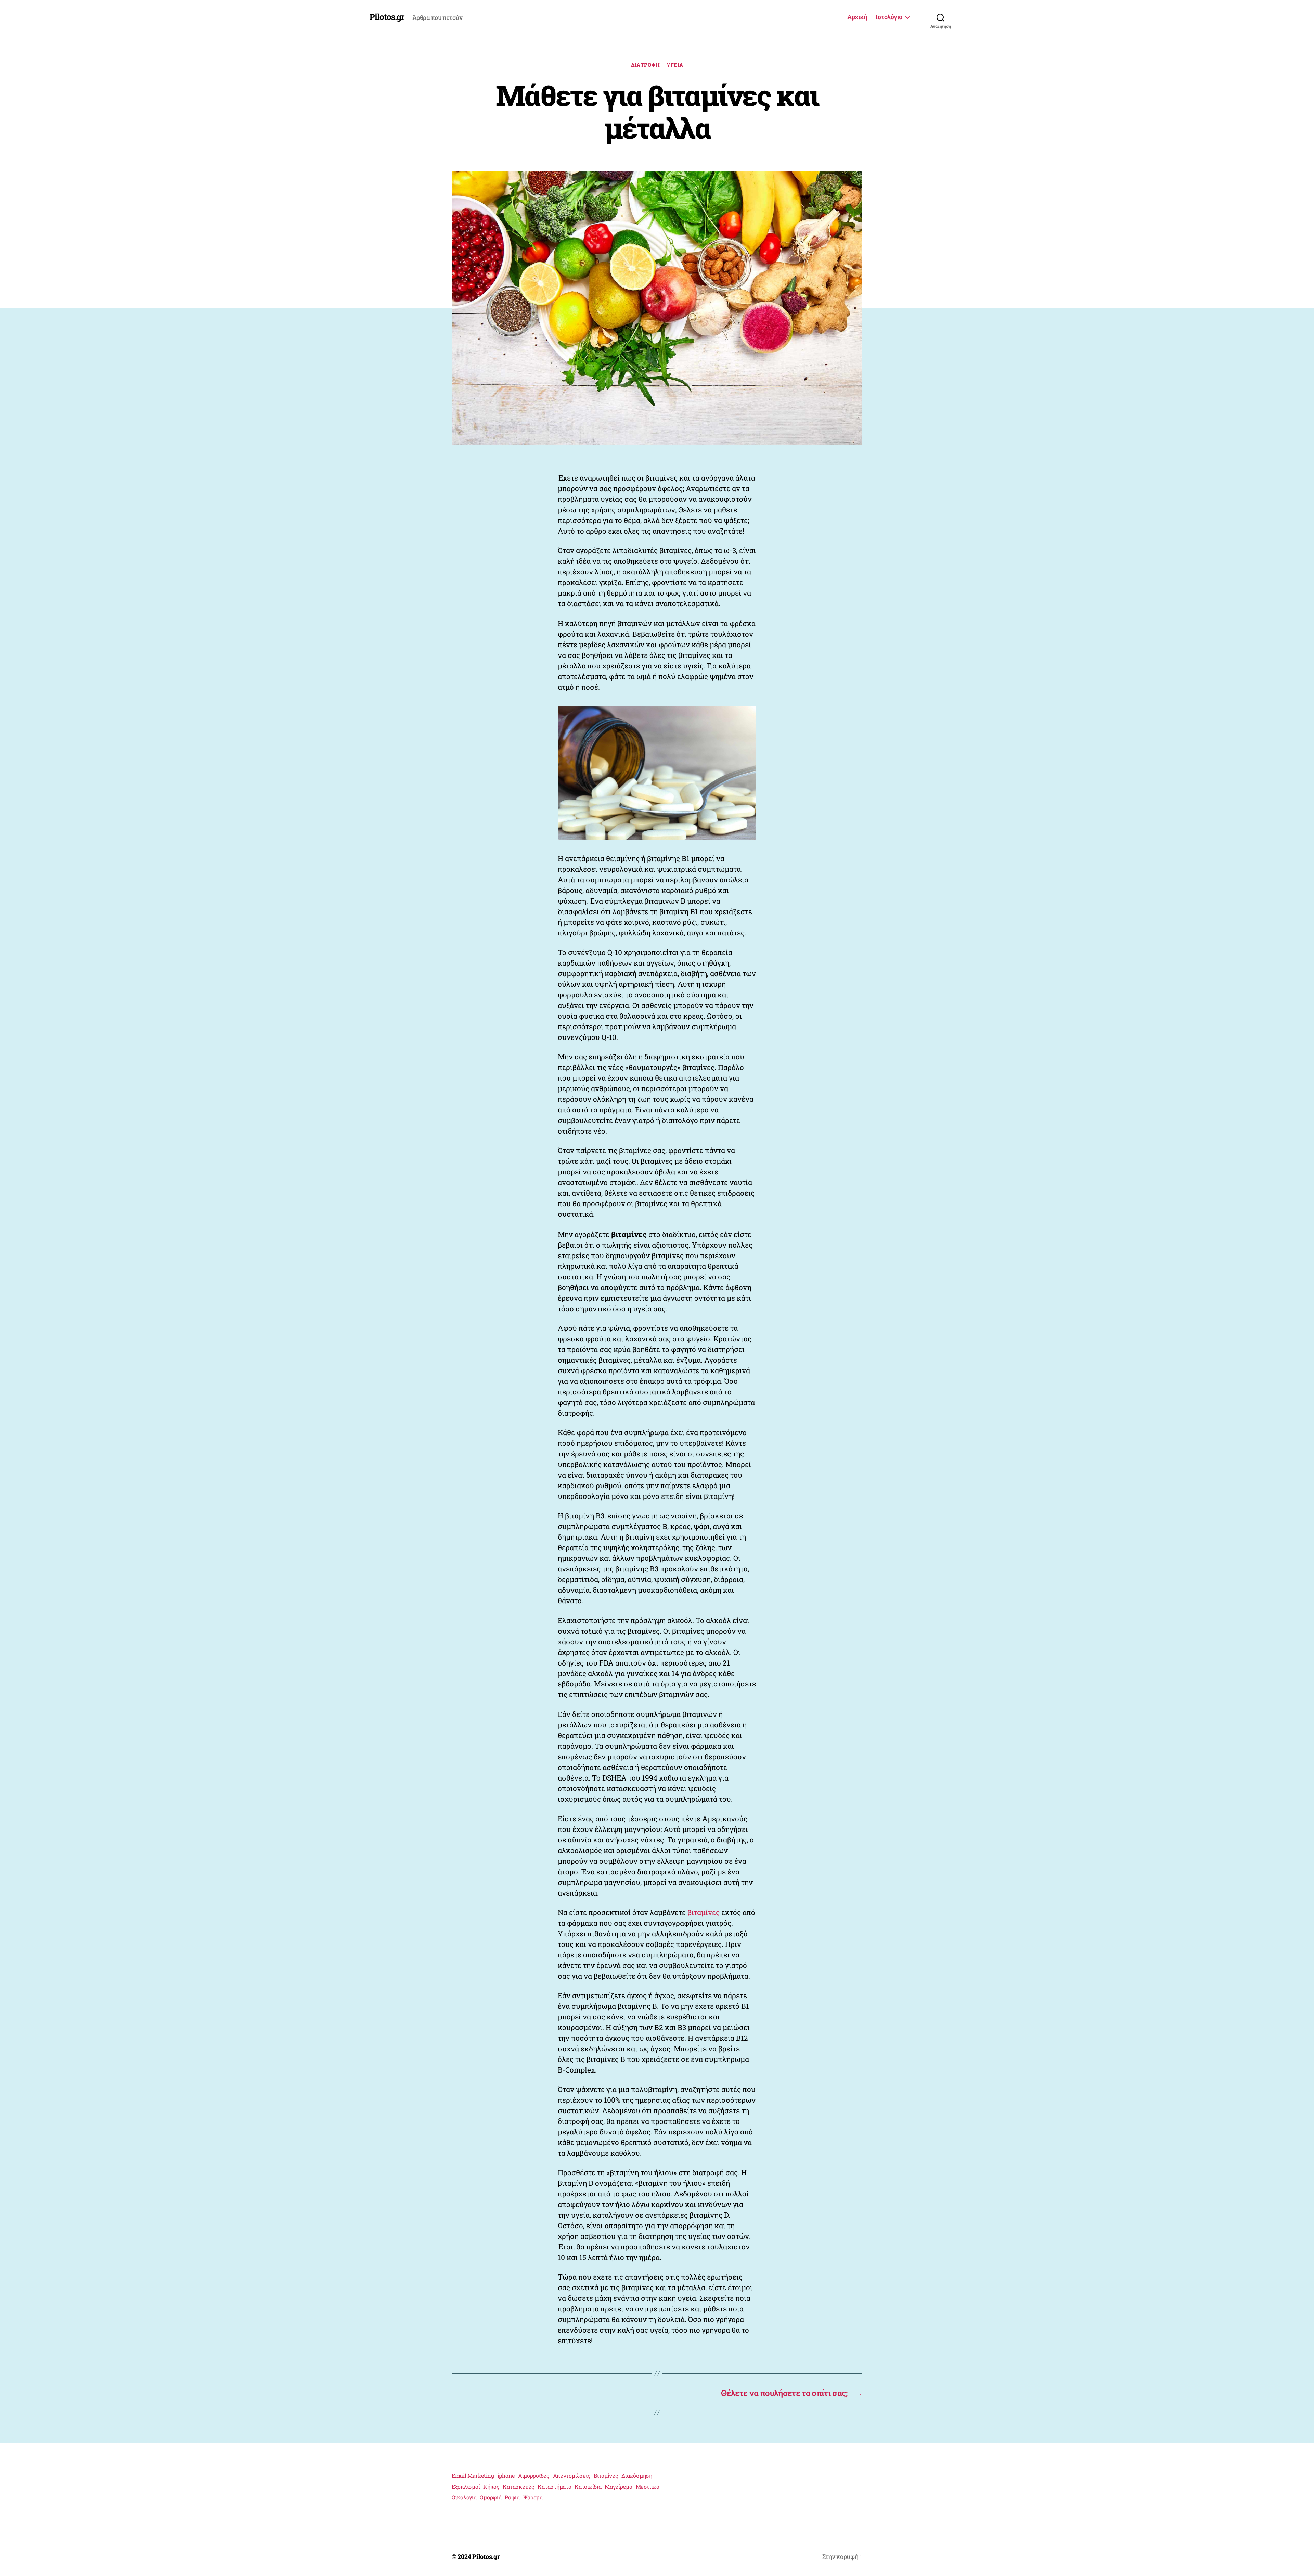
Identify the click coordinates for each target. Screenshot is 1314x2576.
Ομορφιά (491, 2497)
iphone (506, 2476)
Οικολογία (464, 2497)
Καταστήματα (554, 2486)
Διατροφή (645, 65)
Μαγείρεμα (619, 2486)
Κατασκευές (518, 2486)
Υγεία (675, 65)
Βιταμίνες (606, 2476)
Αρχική (857, 17)
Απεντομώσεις (572, 2476)
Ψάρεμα (533, 2497)
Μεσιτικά (648, 2486)
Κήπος (491, 2486)
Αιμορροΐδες (534, 2476)
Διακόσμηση (637, 2476)
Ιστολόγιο (889, 17)
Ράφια (512, 2497)
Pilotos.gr (387, 17)
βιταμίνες (704, 1912)
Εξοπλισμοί (466, 2486)
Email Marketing (473, 2476)
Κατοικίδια (588, 2486)
